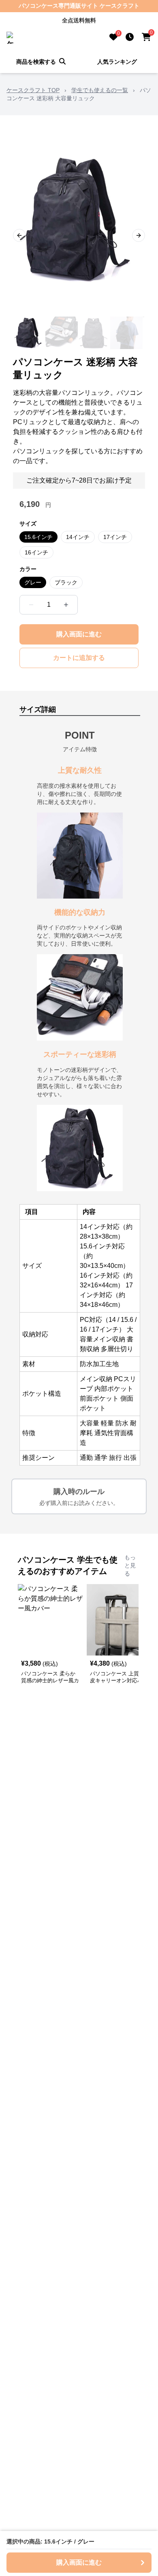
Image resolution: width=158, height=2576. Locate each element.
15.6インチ (38, 537)
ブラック (66, 582)
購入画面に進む (79, 634)
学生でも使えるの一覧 (100, 90)
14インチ (78, 537)
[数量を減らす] (31, 605)
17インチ (115, 537)
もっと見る (130, 1565)
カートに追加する (79, 658)
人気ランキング (117, 62)
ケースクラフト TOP (33, 90)
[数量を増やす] (66, 605)
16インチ (36, 552)
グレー (33, 582)
